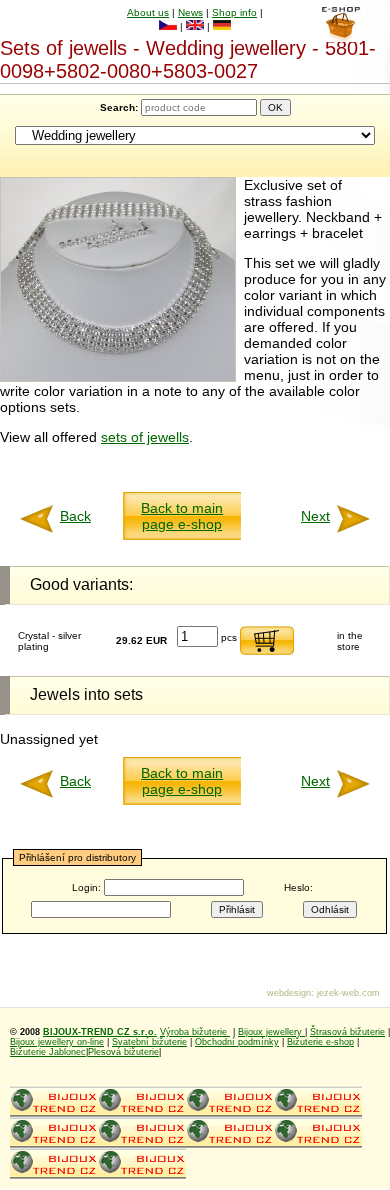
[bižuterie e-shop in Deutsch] (222, 26)
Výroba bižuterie (195, 1032)
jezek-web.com (348, 993)
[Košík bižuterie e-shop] (340, 37)
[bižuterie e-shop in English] (195, 26)
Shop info (234, 12)
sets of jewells (145, 437)
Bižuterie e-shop (320, 1042)
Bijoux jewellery (271, 1032)
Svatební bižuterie (149, 1042)
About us (148, 12)
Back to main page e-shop (182, 516)
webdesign (289, 993)
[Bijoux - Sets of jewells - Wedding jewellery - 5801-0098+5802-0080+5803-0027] (118, 377)
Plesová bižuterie (123, 1052)
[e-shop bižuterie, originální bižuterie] (54, 1114)
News (190, 12)
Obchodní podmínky (237, 1042)
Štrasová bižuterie (347, 1032)
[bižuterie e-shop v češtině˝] (168, 26)
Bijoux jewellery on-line (57, 1042)
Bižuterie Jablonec (48, 1052)
